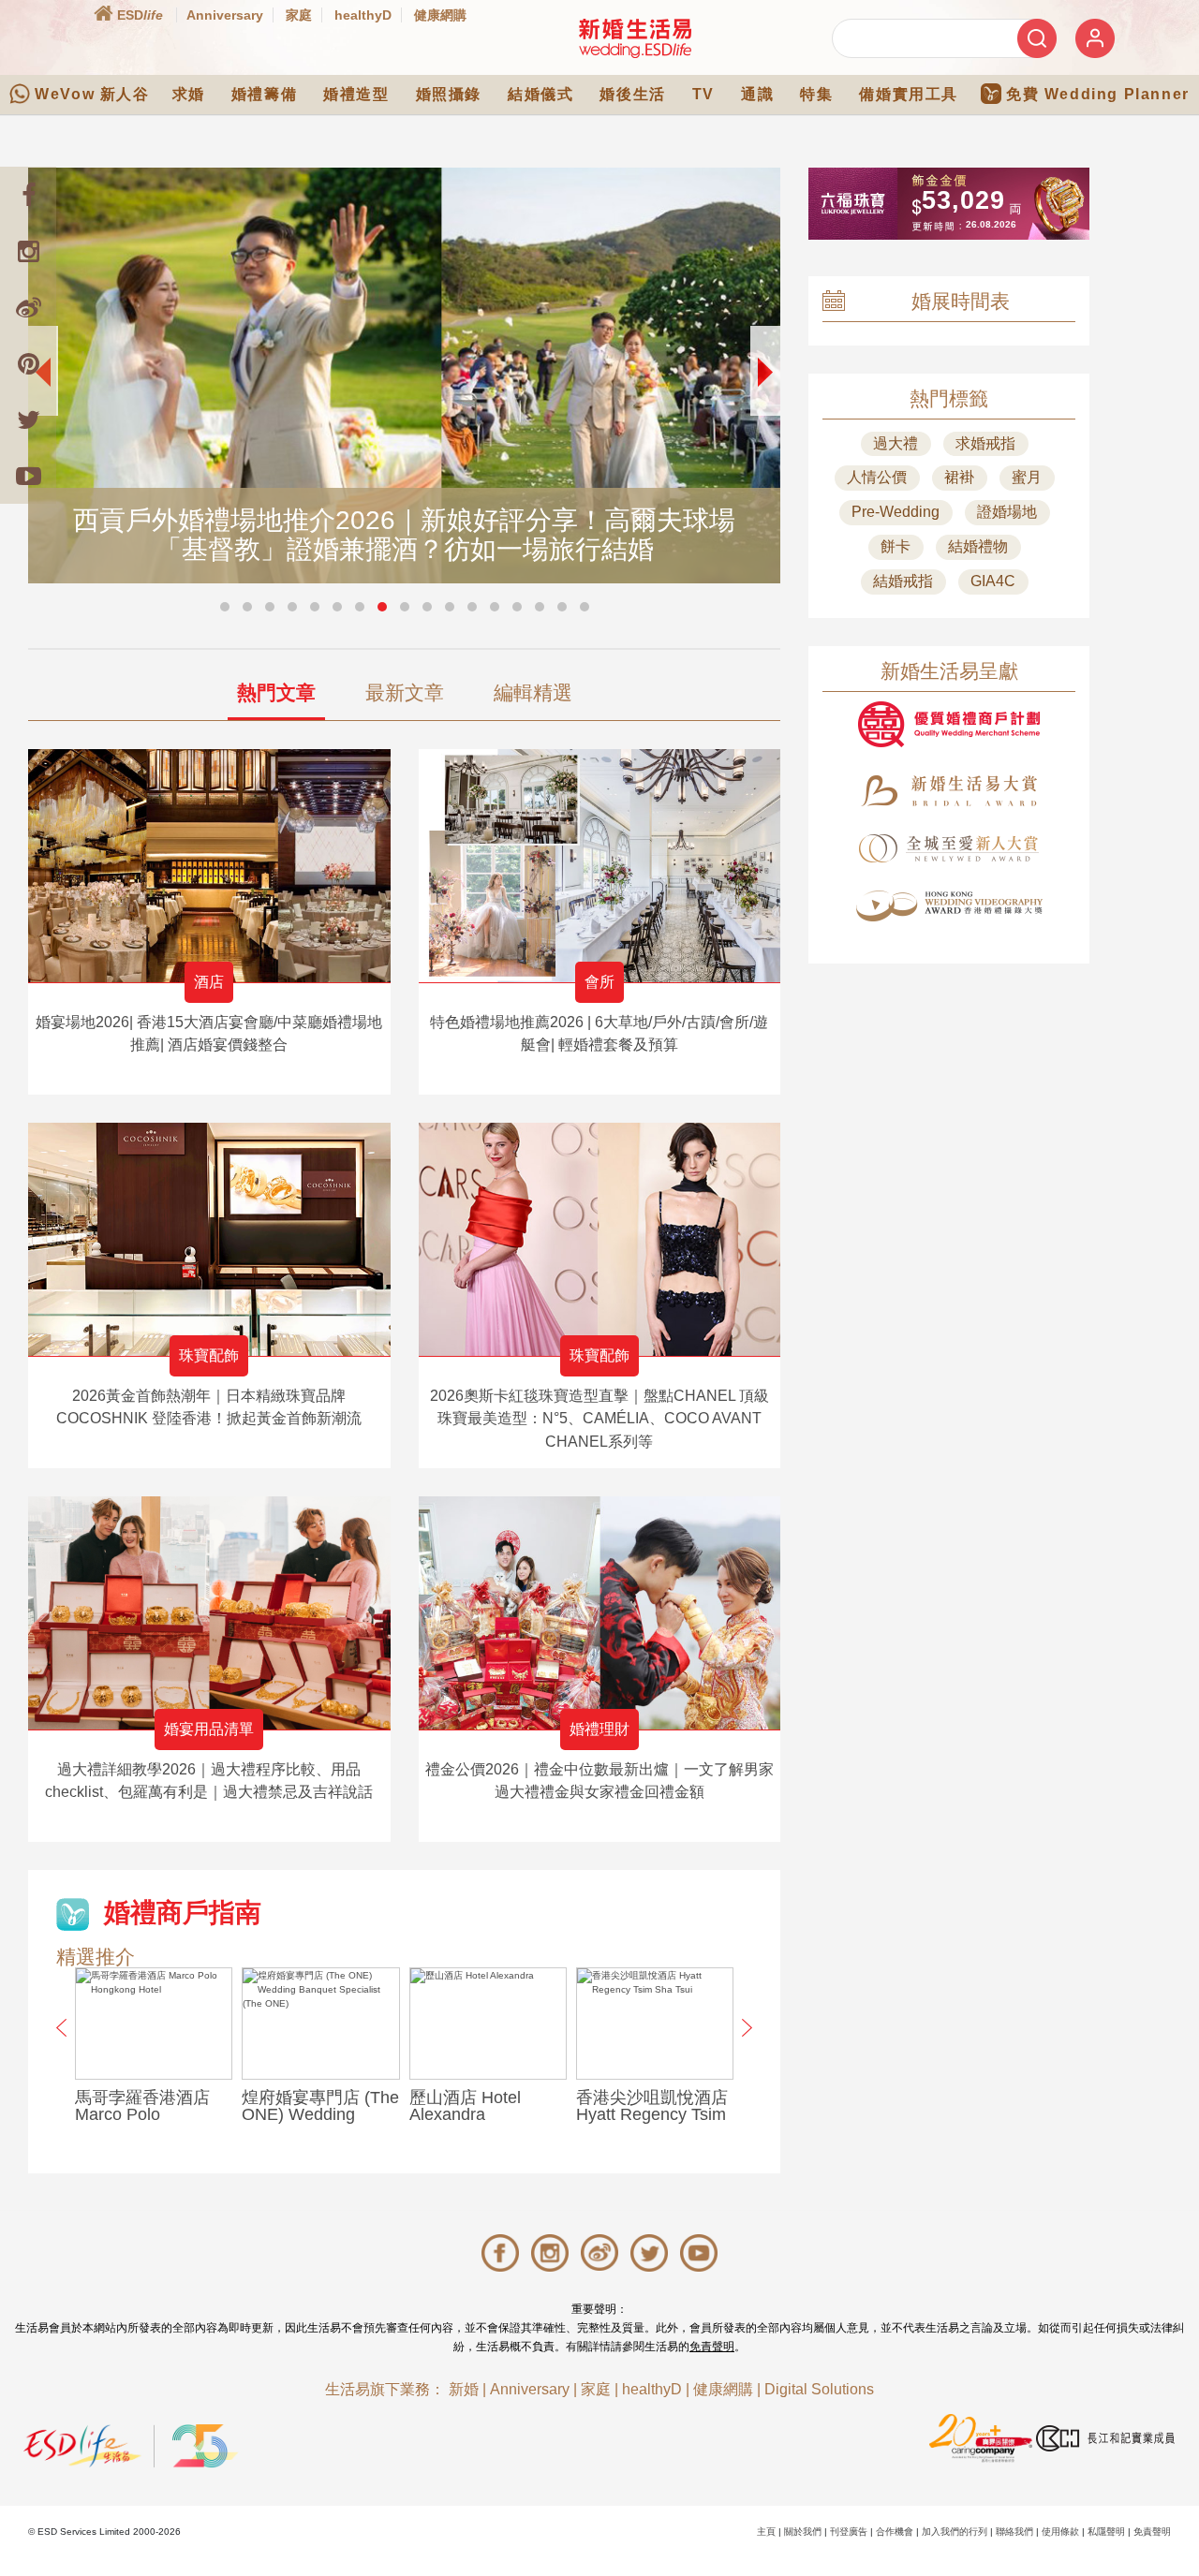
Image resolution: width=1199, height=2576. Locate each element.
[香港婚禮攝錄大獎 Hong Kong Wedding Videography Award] (949, 906)
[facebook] (28, 195)
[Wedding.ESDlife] (635, 38)
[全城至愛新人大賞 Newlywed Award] (949, 848)
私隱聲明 (1106, 2532)
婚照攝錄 (449, 94)
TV (703, 94)
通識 (757, 94)
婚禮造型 (356, 94)
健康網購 (440, 15)
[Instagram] (28, 251)
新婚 (464, 2389)
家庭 (299, 15)
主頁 (766, 2532)
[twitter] (28, 420)
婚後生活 (632, 94)
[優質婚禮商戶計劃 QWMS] (949, 724)
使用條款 (1060, 2532)
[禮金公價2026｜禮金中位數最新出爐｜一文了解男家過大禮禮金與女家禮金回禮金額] (600, 1613)
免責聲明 (712, 2347)
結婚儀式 (540, 94)
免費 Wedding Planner (1098, 94)
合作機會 (895, 2532)
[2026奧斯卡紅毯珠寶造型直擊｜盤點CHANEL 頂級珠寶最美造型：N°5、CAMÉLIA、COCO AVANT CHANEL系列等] (600, 1239)
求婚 (189, 94)
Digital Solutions (819, 2389)
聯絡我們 (1014, 2532)
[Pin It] (28, 363)
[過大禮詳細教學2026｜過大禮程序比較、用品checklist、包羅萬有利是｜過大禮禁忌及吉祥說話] (209, 1613)
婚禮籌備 (264, 94)
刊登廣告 (849, 2532)
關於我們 (803, 2532)
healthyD (363, 15)
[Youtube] (28, 476)
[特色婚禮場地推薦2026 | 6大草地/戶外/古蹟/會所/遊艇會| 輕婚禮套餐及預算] (600, 866)
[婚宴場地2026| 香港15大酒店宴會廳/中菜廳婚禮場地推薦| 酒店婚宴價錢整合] (209, 866)
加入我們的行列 (955, 2532)
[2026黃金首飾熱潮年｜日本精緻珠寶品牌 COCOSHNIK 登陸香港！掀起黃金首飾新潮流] (209, 1239)
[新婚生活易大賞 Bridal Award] (949, 791)
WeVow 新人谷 (92, 94)
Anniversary (225, 15)
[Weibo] (28, 307)
